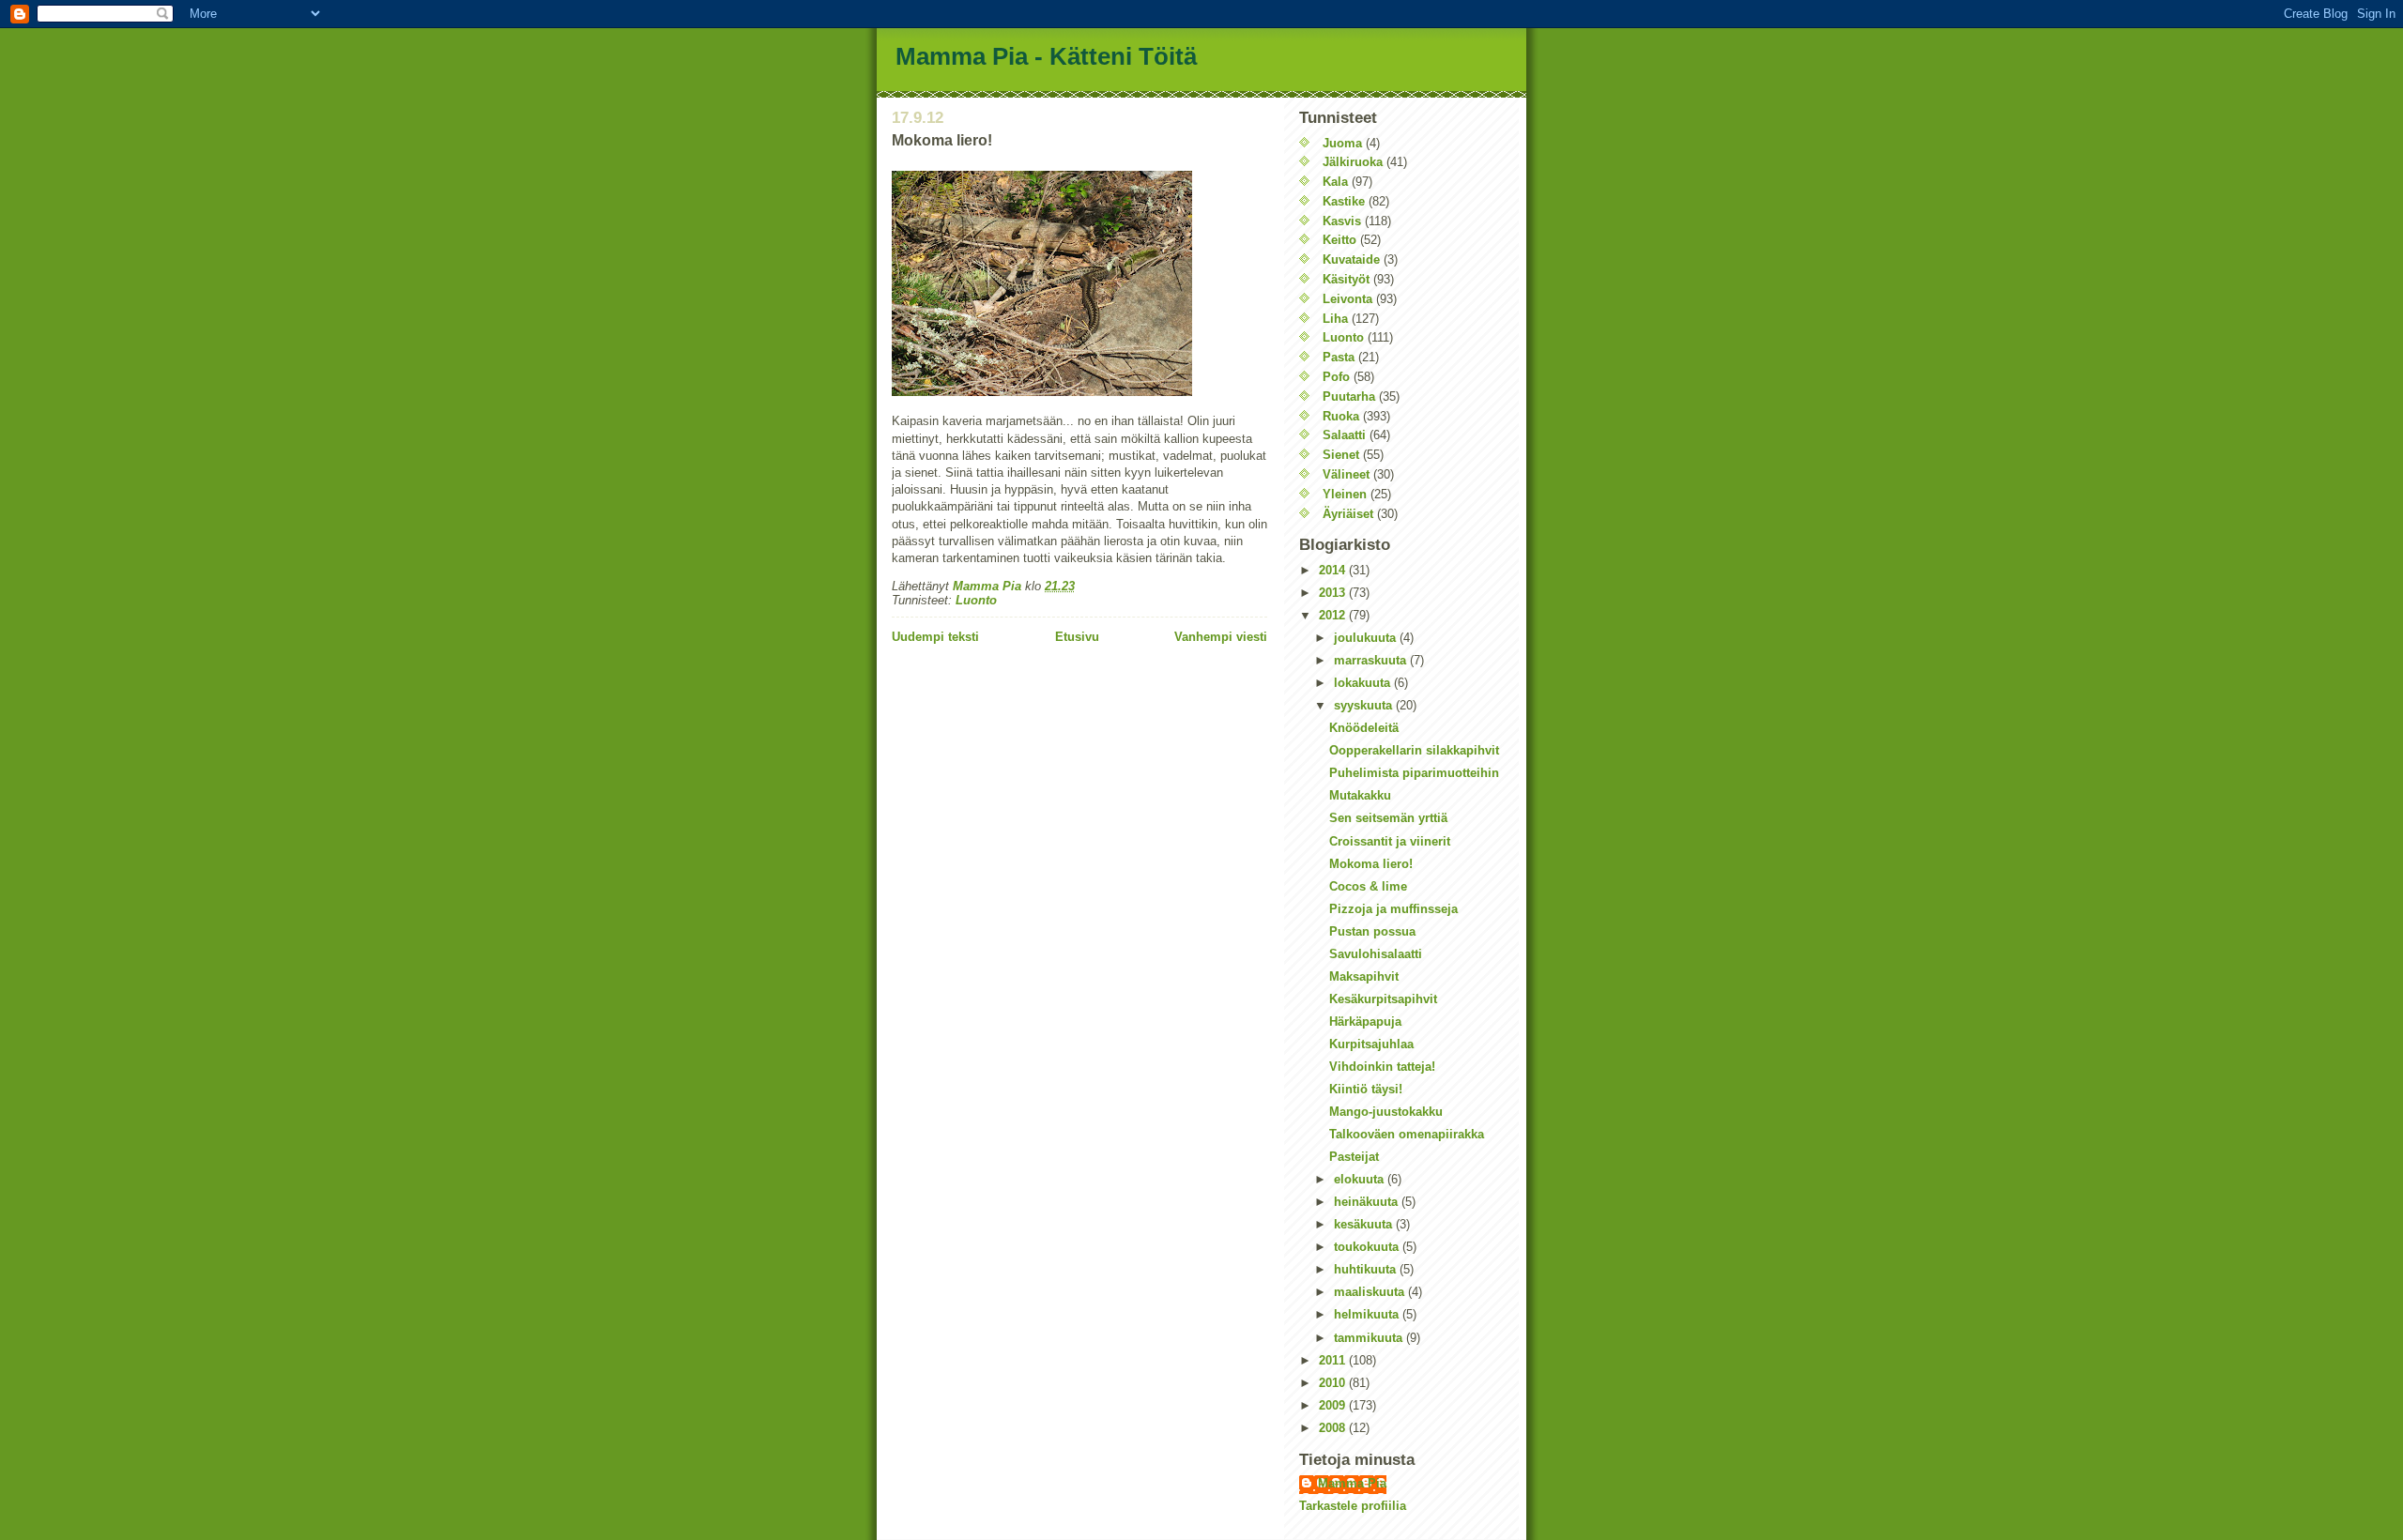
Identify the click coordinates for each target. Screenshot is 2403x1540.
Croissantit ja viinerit (1390, 841)
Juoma (1342, 143)
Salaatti (1344, 435)
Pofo (1336, 377)
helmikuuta (1368, 1314)
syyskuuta (1365, 705)
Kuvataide (1351, 259)
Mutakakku (1360, 795)
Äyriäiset (1348, 514)
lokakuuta (1364, 683)
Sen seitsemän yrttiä (1388, 818)
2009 (1334, 1405)
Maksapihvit (1364, 976)
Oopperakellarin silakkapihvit (1414, 750)
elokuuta (1361, 1179)
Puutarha (1349, 396)
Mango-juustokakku (1386, 1112)
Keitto (1339, 240)
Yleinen (1345, 494)
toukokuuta (1368, 1247)
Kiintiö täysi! (1366, 1089)
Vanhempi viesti (1221, 637)
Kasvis (1342, 221)
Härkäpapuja (1365, 1022)
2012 (1334, 615)
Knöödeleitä (1364, 728)
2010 (1334, 1383)
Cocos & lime (1368, 886)
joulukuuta (1367, 638)
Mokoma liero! (1371, 864)
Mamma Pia (1352, 1483)
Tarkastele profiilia (1353, 1506)
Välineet (1346, 474)
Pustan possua (1372, 931)
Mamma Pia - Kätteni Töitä (1046, 56)
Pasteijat (1354, 1157)
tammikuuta (1370, 1338)
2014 (1334, 570)
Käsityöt (1346, 279)
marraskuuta (1372, 660)
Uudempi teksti (935, 637)
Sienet (1341, 455)
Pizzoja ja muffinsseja (1393, 909)
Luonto (976, 600)
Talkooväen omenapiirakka (1407, 1134)
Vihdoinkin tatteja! (1382, 1067)
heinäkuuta (1368, 1202)
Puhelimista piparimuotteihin (1414, 773)
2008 (1334, 1428)
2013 (1334, 593)
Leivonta (1347, 299)
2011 (1334, 1360)
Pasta (1339, 357)
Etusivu (1077, 637)
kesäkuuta (1365, 1224)
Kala (1335, 182)
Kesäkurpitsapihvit (1383, 999)
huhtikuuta (1367, 1269)
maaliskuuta (1371, 1292)
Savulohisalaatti (1376, 954)
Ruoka (1341, 416)
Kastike (1344, 201)
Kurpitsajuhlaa (1371, 1044)
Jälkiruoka (1353, 162)
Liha (1335, 319)
